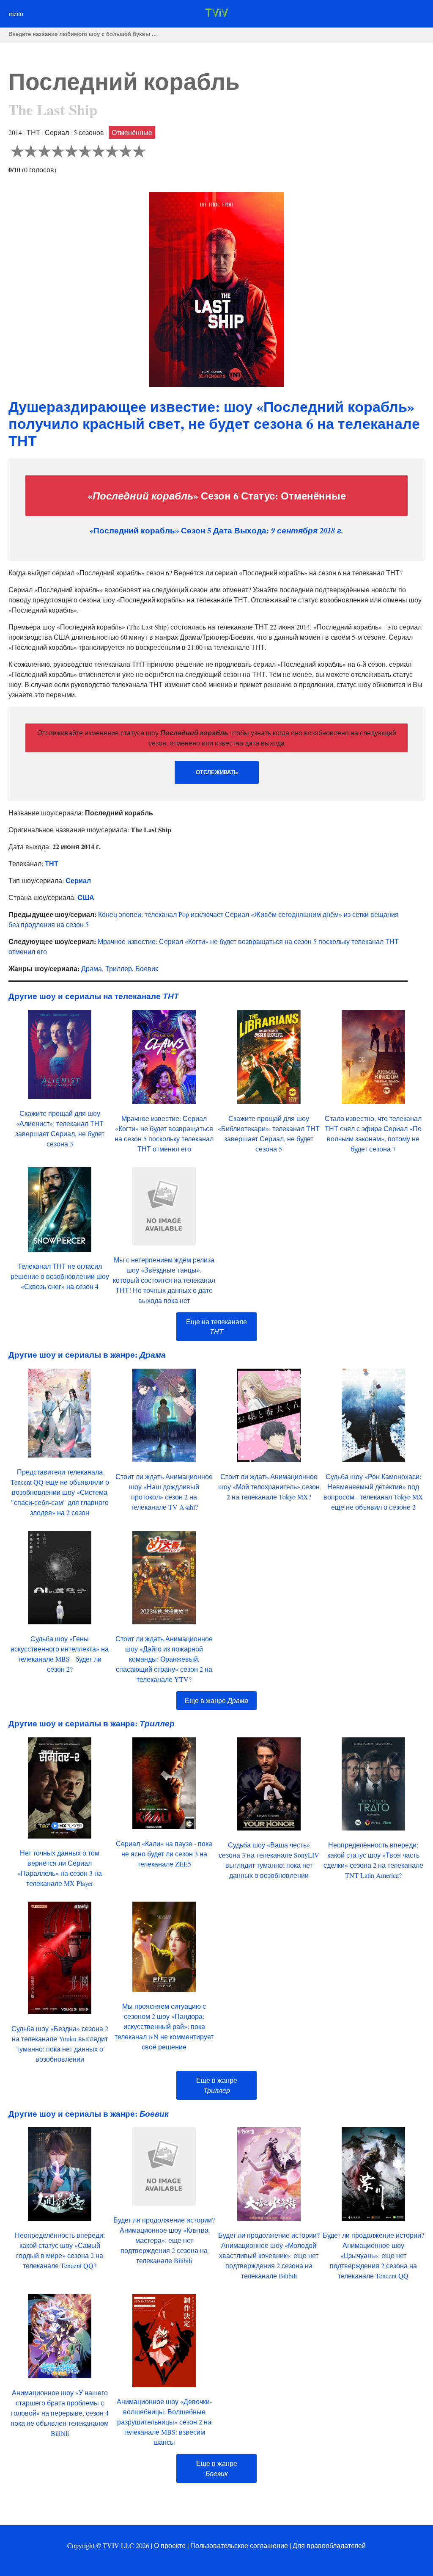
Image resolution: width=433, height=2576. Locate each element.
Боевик (147, 968)
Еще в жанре (216, 1700)
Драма (92, 968)
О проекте (170, 2545)
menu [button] (16, 13)
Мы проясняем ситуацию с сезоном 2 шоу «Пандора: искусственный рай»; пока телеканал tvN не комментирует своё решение (164, 2026)
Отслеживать (217, 772)
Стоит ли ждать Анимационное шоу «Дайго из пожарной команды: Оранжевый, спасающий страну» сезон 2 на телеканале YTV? (164, 1659)
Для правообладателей (329, 2545)
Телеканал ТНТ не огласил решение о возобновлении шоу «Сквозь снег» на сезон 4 (60, 1276)
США (86, 897)
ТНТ (52, 863)
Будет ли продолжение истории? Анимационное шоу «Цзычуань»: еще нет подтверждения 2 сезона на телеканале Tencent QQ (373, 2255)
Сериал (78, 880)
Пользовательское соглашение (239, 2545)
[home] (216, 14)
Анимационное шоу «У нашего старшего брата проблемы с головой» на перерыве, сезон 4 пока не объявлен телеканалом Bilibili (60, 2413)
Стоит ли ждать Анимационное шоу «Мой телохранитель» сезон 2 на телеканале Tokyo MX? (269, 1487)
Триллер (119, 968)
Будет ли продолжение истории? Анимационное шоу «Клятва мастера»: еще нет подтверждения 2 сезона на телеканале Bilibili (164, 2240)
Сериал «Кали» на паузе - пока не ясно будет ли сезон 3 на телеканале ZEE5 (164, 1854)
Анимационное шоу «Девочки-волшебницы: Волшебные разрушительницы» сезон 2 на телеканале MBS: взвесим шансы (164, 2422)
